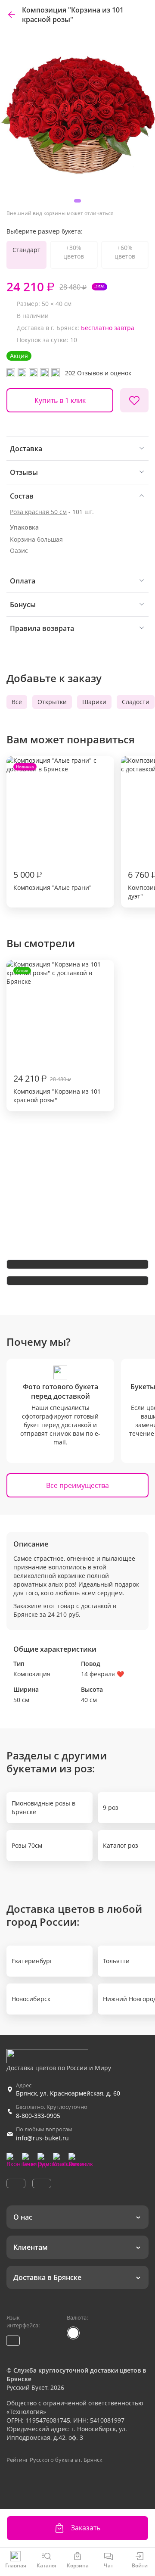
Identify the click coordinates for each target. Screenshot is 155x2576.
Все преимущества (77, 1485)
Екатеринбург (32, 1961)
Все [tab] (17, 702)
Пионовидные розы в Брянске (43, 1807)
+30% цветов (74, 252)
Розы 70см (27, 1845)
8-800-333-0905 (38, 2116)
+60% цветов (125, 252)
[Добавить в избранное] (134, 400)
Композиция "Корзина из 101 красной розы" (57, 1036)
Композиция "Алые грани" (53, 828)
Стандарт (26, 250)
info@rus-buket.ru (42, 2138)
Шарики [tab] (94, 702)
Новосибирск (31, 1999)
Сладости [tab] (136, 702)
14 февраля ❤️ (102, 1674)
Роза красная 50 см (38, 512)
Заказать (86, 2528)
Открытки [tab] (52, 702)
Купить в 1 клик (60, 400)
